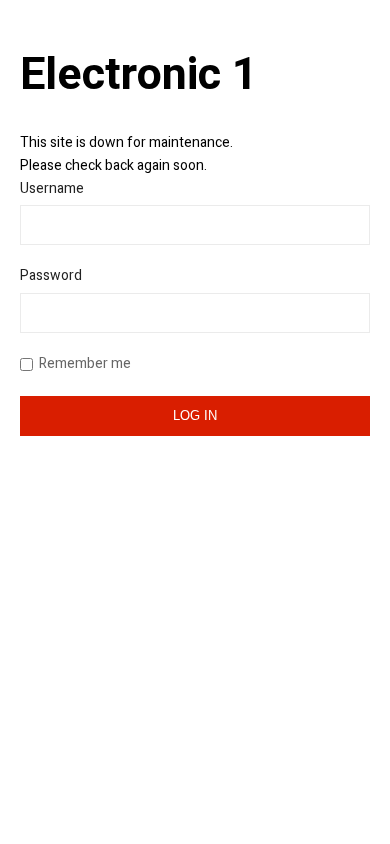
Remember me (85, 363)
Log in (195, 415)
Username (52, 188)
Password (51, 275)
